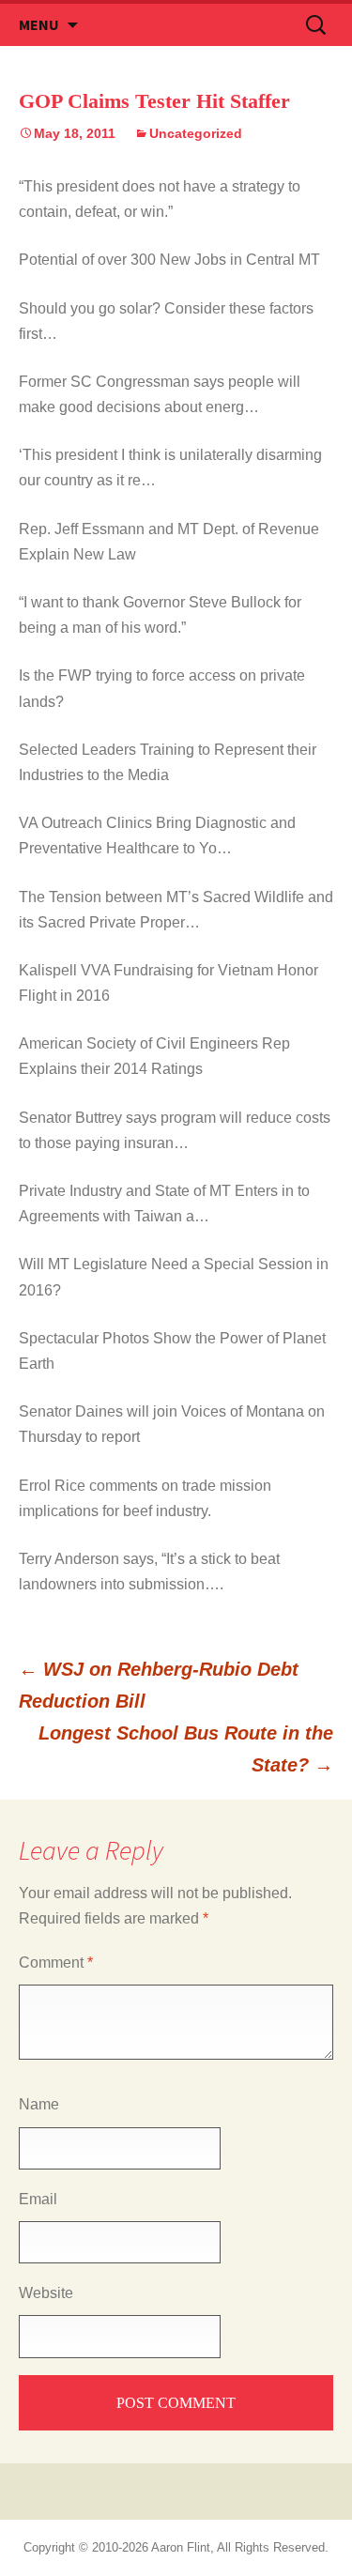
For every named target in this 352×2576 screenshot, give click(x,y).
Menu (39, 24)
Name (39, 2104)
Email (38, 2199)
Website (46, 2293)
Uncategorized (196, 133)
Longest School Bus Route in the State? (186, 1749)
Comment (56, 1963)
